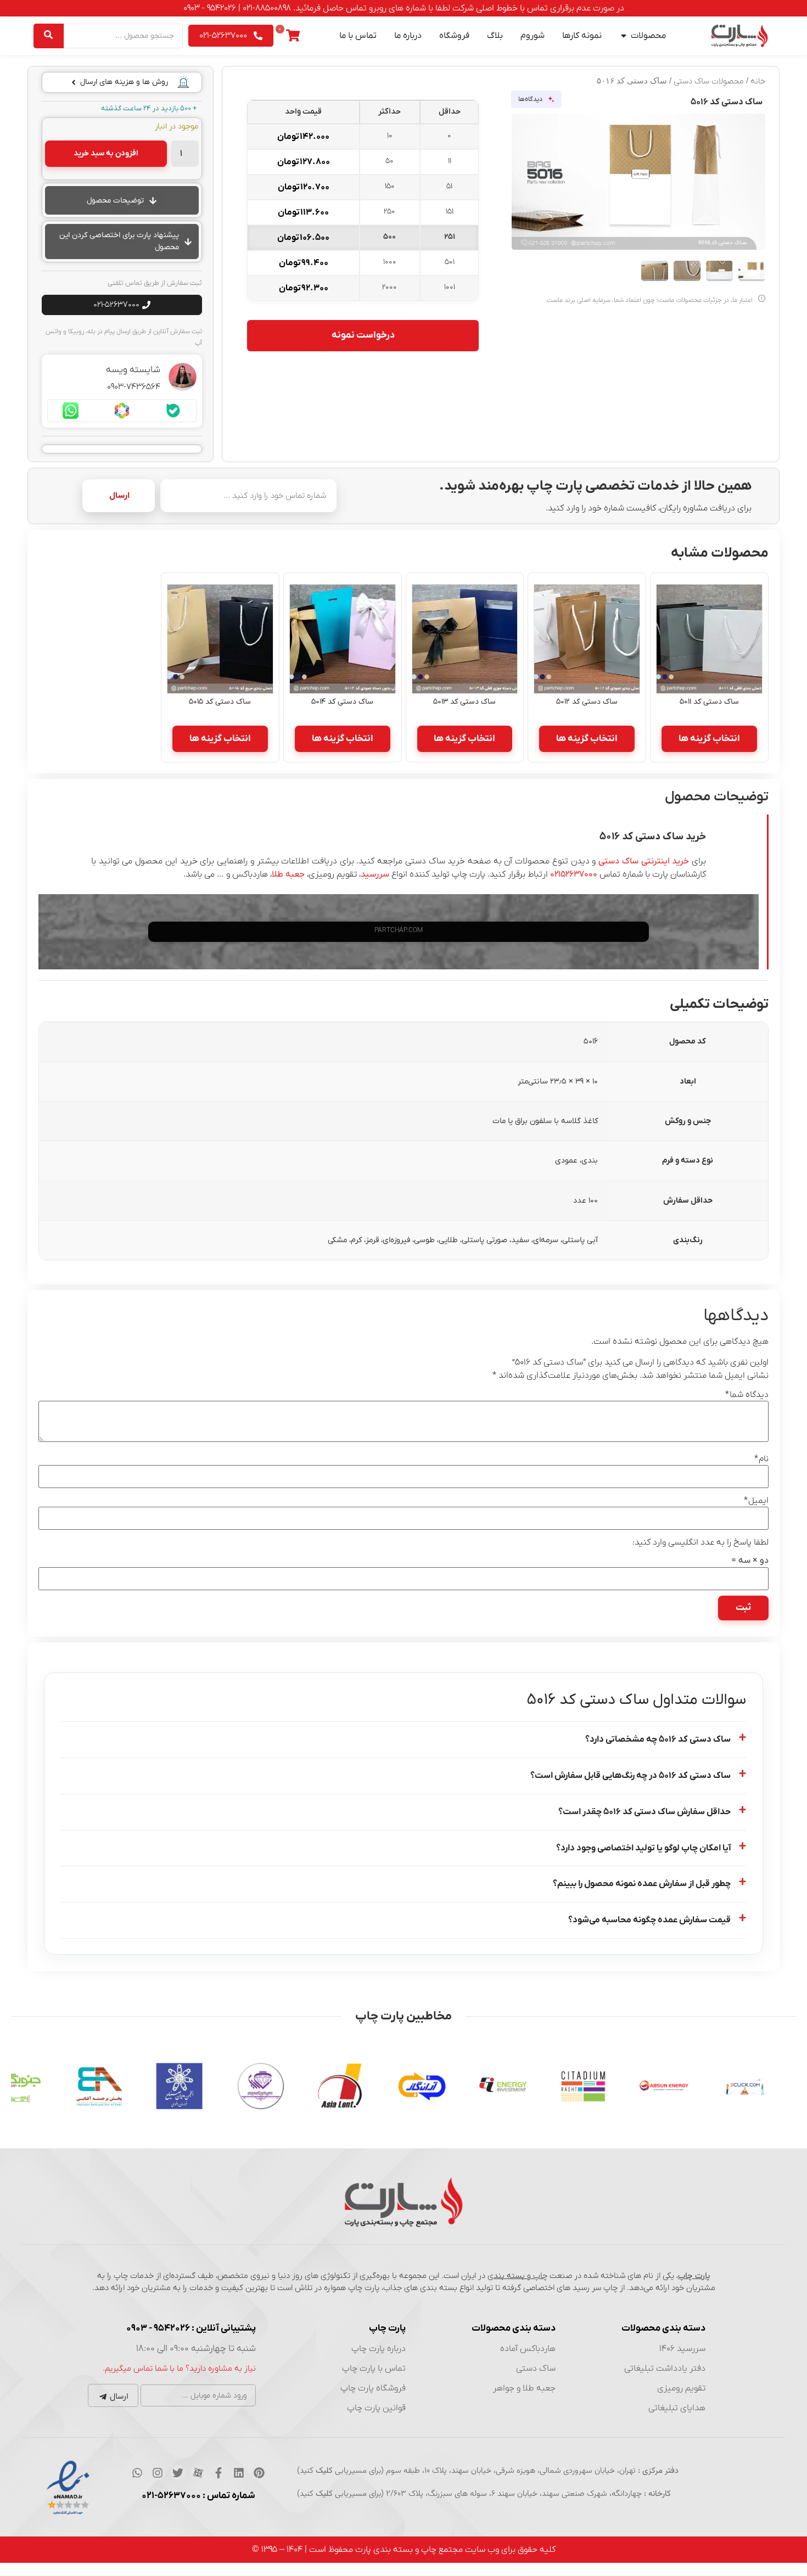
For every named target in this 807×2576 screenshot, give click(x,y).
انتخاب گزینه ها (709, 739)
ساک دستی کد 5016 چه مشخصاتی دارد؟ (658, 1739)
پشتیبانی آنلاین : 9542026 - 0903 (191, 2328)
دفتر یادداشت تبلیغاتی (665, 2369)
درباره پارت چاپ (379, 2349)
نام (761, 1459)
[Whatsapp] (137, 2473)
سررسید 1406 (682, 2349)
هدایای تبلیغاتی (677, 2408)
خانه (758, 82)
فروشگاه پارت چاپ (373, 2388)
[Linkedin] (239, 2473)
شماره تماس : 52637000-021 (198, 2496)
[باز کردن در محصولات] (624, 36)
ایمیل (756, 1501)
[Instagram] (158, 2473)
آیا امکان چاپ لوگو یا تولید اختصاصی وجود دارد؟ (643, 1848)
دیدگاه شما (747, 1395)
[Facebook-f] (218, 2473)
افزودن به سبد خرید (106, 153)
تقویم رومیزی (681, 2388)
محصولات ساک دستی (709, 82)
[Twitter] (178, 2473)
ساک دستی (536, 2369)
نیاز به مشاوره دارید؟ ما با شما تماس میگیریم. (179, 2369)
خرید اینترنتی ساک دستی (644, 861)
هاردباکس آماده (528, 2349)
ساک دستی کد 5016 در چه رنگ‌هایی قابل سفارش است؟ (631, 1776)
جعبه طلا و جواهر (524, 2388)
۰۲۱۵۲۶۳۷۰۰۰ (574, 874)
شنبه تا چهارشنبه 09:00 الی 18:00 (196, 2349)
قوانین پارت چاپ (376, 2408)
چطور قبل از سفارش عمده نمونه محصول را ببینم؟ (642, 1884)
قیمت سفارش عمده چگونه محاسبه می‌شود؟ (649, 1920)
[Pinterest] (259, 2473)
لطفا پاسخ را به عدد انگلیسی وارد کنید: (700, 1542)
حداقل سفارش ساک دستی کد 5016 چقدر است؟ (645, 1812)
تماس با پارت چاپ (374, 2369)
